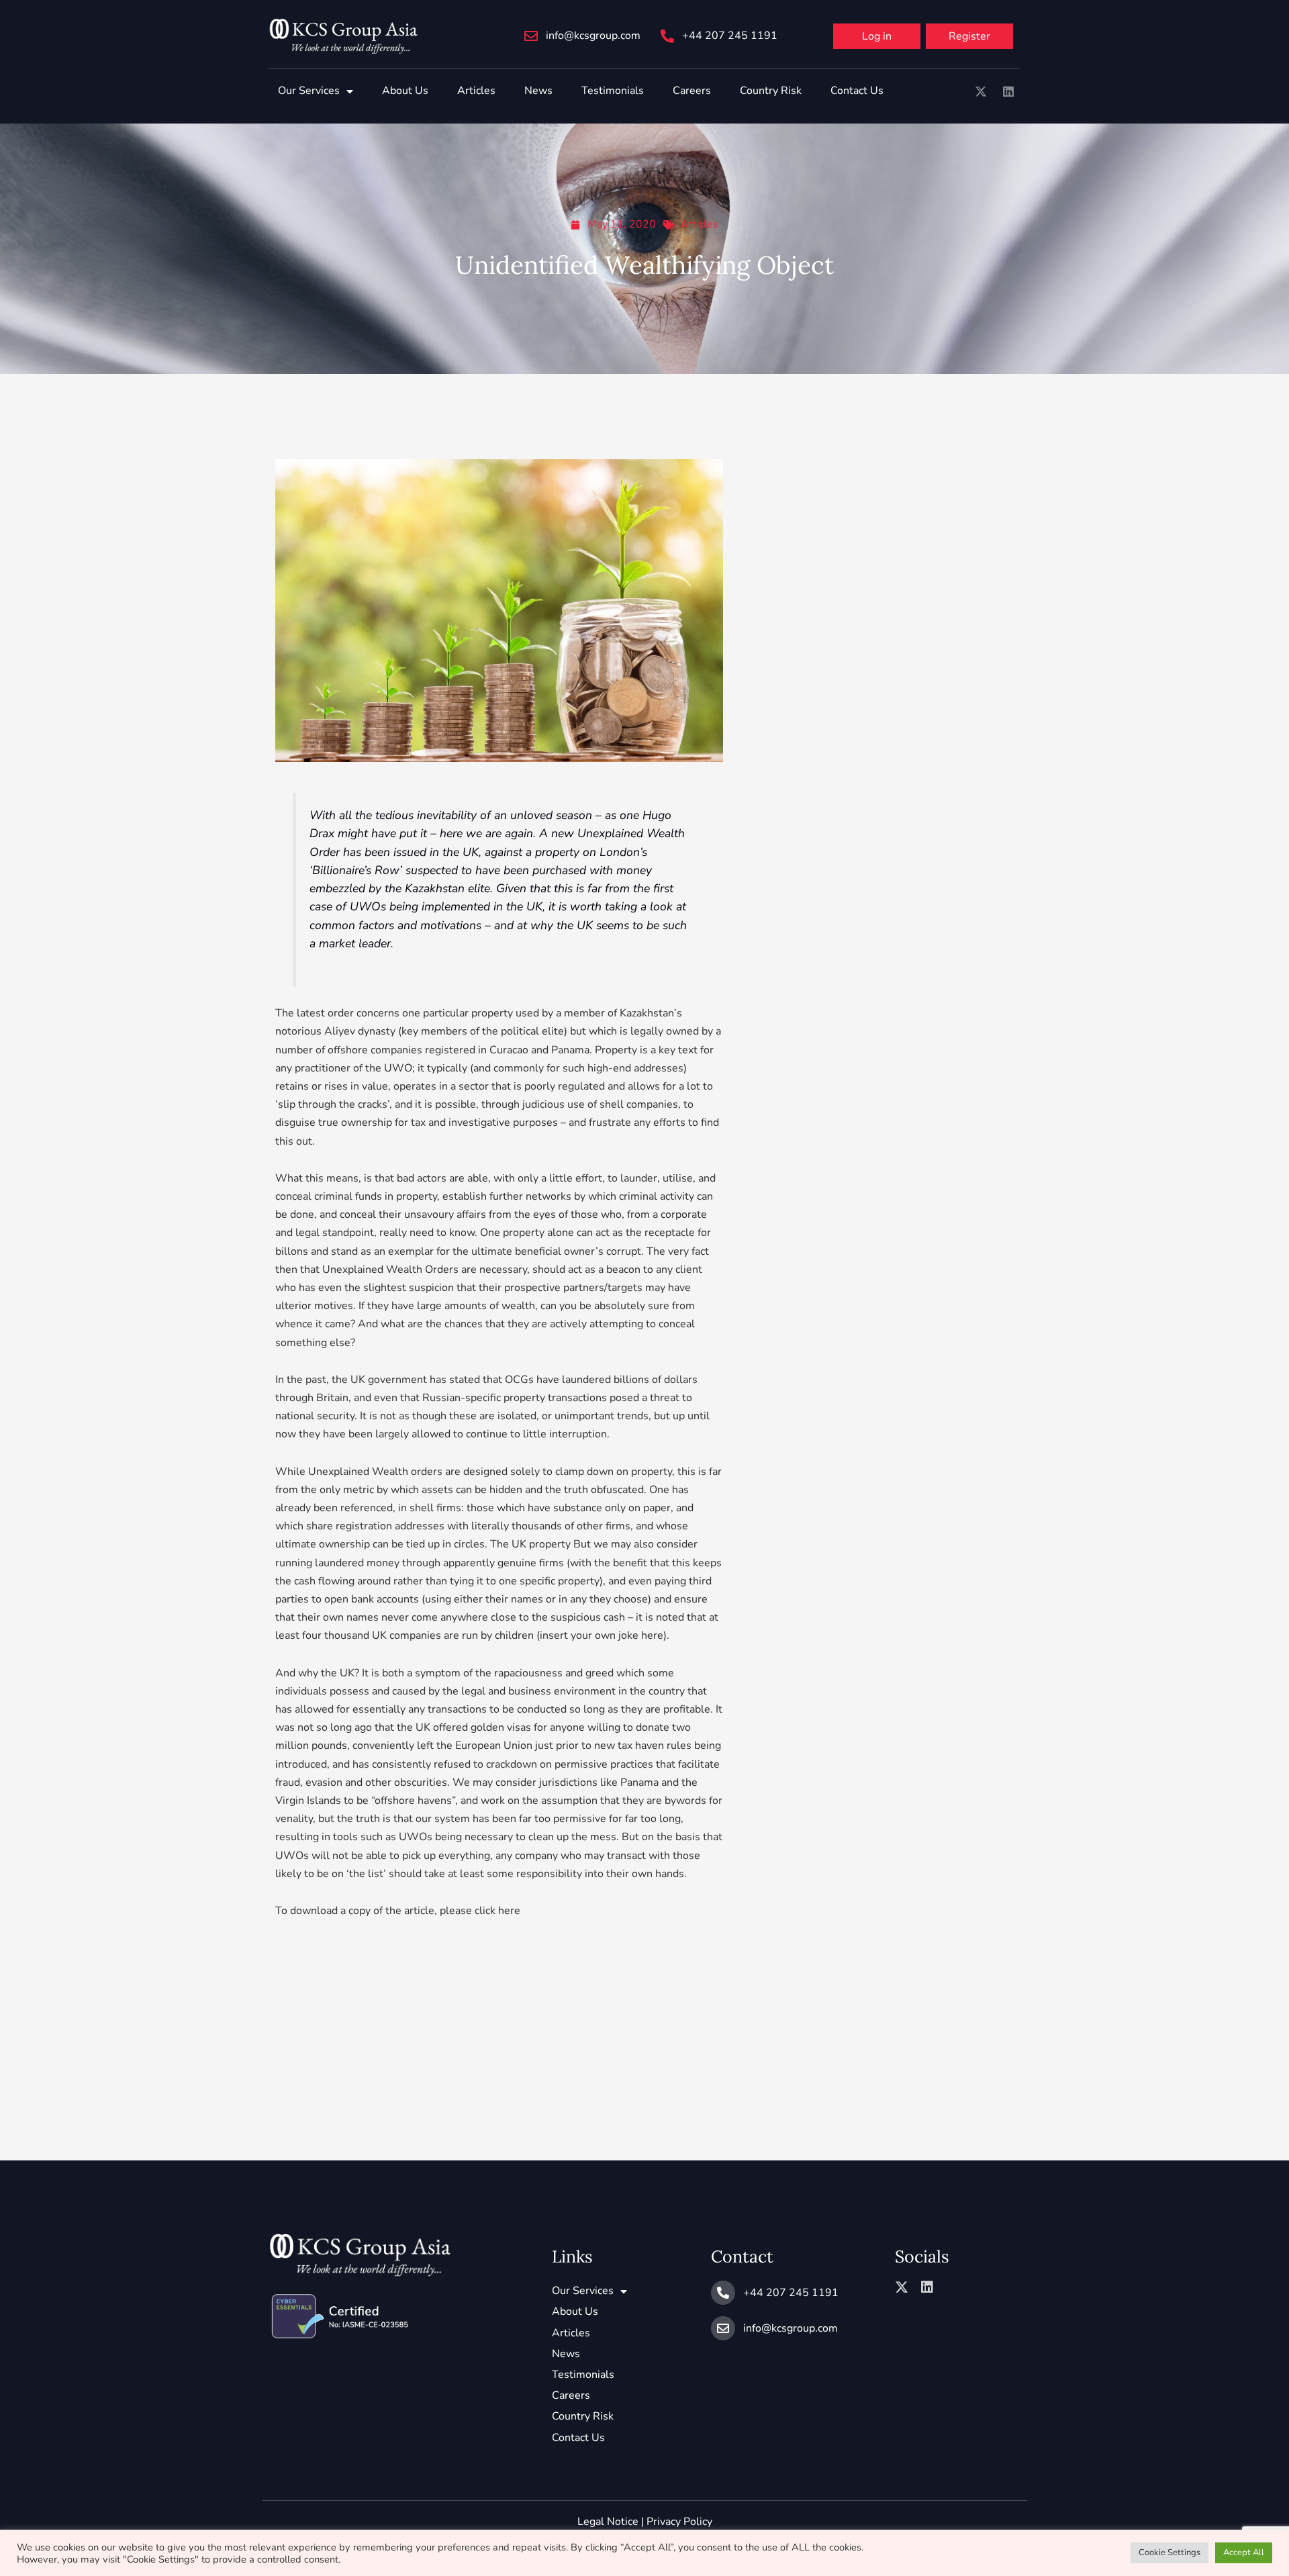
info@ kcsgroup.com (593, 36)
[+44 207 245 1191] (667, 36)
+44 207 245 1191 (730, 36)
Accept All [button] (1244, 2553)
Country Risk (771, 91)
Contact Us (857, 91)
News (538, 91)
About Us (405, 91)
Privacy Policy (679, 2522)
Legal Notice (608, 2522)
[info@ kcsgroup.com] (531, 36)
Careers (692, 91)
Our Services (309, 91)
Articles (476, 91)
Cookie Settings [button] (1169, 2553)
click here (497, 1911)
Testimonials (613, 91)
